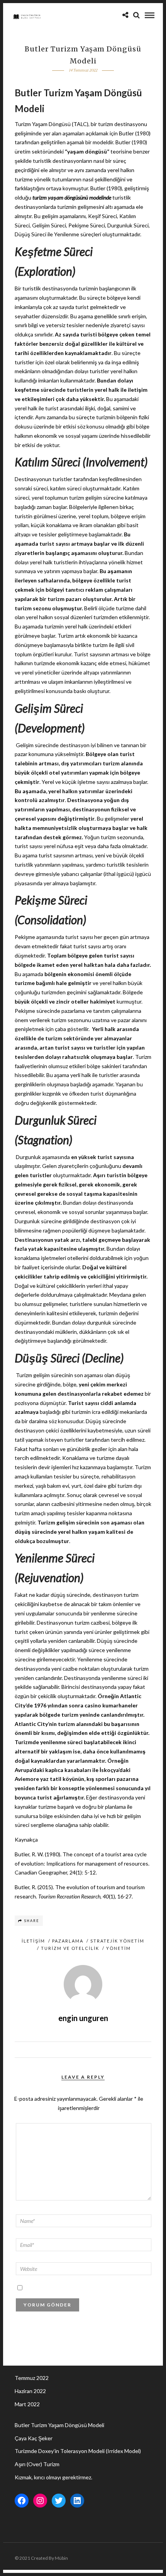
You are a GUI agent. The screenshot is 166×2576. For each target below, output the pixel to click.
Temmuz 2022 (32, 2378)
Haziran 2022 (30, 2391)
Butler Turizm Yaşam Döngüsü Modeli (59, 2425)
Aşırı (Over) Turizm (37, 2464)
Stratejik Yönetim (117, 1941)
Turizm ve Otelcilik (70, 1948)
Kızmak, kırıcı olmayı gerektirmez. (53, 2477)
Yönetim (119, 1948)
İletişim (33, 1941)
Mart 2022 (27, 2404)
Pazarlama (68, 1941)
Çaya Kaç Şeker (34, 2438)
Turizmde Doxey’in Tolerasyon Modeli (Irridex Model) (78, 2451)
